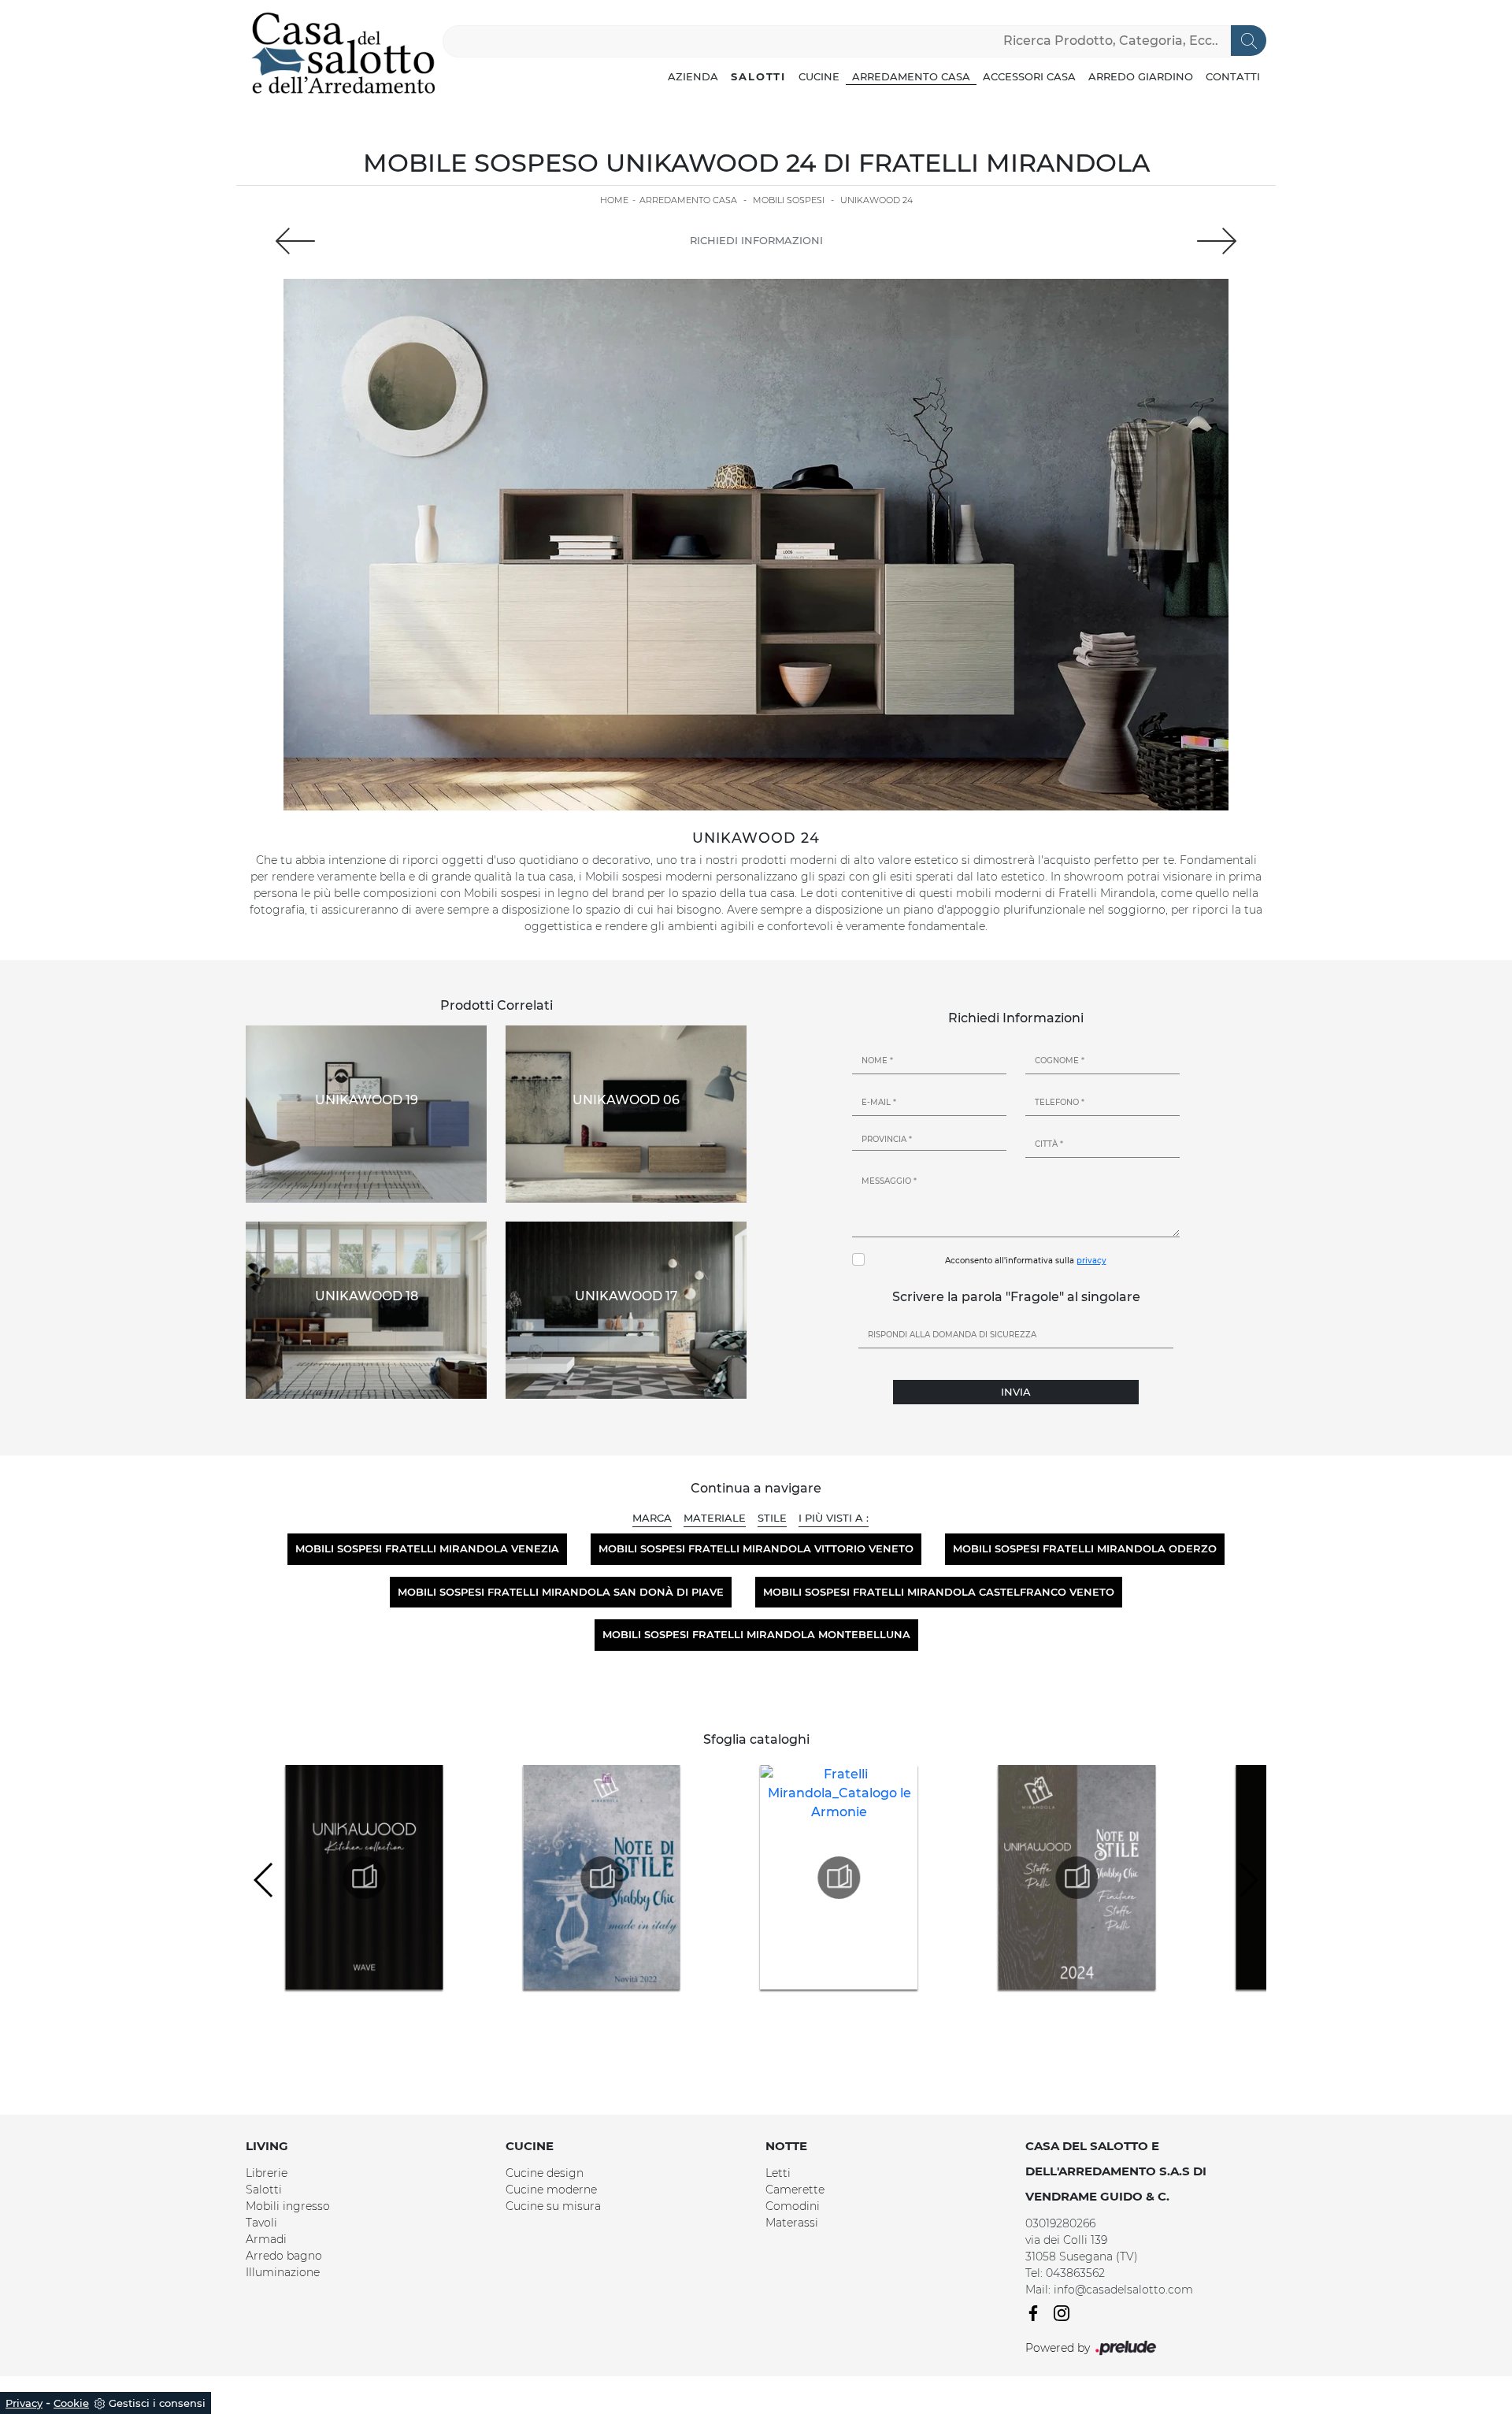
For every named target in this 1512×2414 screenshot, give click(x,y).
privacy (1091, 1261)
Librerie (267, 2173)
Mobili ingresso (288, 2206)
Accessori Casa (1029, 76)
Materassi (792, 2223)
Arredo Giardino (1141, 76)
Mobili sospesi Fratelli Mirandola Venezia (427, 1548)
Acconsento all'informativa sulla (1026, 1261)
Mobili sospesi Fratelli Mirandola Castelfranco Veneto (939, 1592)
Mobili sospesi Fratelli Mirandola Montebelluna (756, 1634)
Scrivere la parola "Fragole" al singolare (1016, 1297)
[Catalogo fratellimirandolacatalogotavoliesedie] (1077, 1878)
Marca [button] (652, 1518)
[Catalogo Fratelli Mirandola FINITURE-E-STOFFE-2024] (839, 1878)
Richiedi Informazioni (756, 240)
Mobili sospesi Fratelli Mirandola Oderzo (1085, 1548)
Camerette (795, 2190)
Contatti (1233, 76)
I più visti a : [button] (834, 1518)
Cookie (71, 2403)
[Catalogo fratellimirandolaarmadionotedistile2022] (364, 1878)
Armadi (266, 2239)
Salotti (758, 76)
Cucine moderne (551, 2190)
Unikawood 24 (876, 200)
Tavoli (261, 2223)
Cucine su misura (553, 2206)
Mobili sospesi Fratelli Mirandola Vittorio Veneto (756, 1548)
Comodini (793, 2206)
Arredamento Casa (911, 76)
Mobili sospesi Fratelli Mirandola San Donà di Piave (561, 1592)
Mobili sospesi (789, 200)
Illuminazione (283, 2272)
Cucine (819, 76)
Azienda (693, 76)
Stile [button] (772, 1518)
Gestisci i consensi (157, 2403)
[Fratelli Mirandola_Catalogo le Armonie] (602, 1878)
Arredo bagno (284, 2256)
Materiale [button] (715, 1518)
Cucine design (545, 2173)
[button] (1248, 1880)
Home (614, 200)
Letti (778, 2173)
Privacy (24, 2403)
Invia (1016, 1392)
